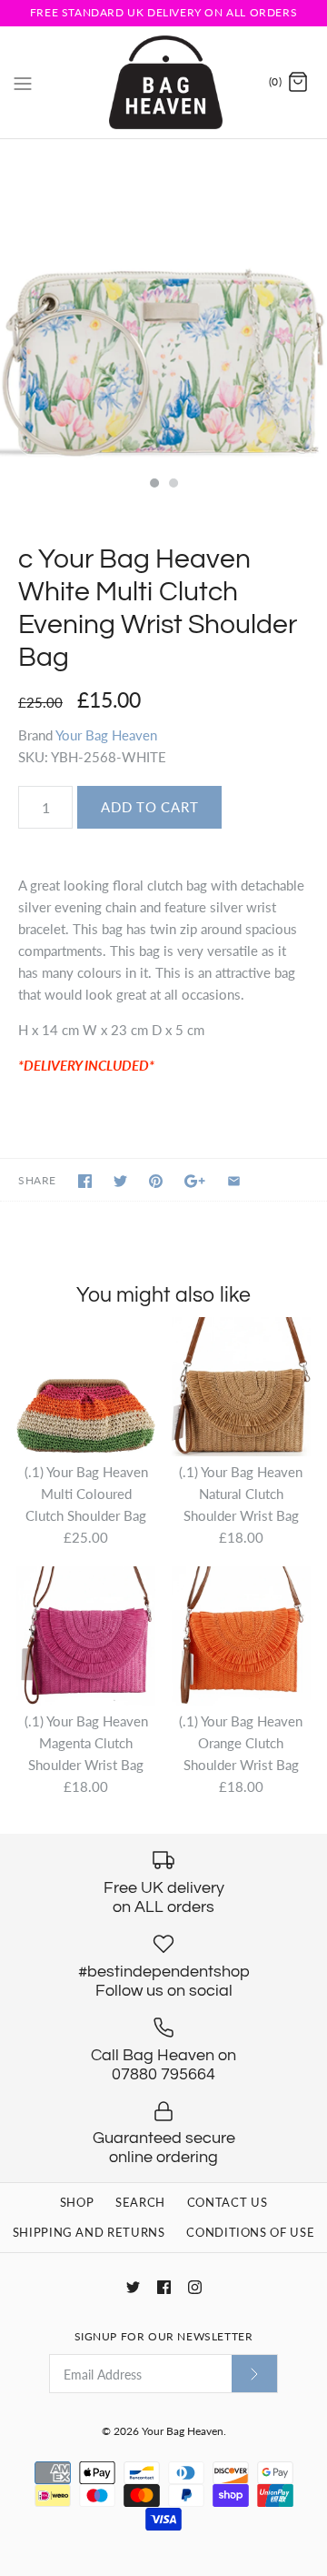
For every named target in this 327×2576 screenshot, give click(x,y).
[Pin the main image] (156, 1181)
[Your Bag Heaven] (164, 82)
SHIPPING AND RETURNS (89, 2232)
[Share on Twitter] (120, 1181)
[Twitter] (133, 2287)
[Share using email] (234, 1181)
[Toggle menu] (23, 82)
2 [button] (173, 485)
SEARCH (140, 2202)
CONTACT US (228, 2202)
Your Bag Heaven (106, 735)
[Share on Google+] (195, 1181)
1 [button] (154, 485)
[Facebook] (164, 2287)
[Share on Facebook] (85, 1181)
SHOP (77, 2202)
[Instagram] (195, 2287)
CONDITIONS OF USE (250, 2232)
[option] (163, 303)
